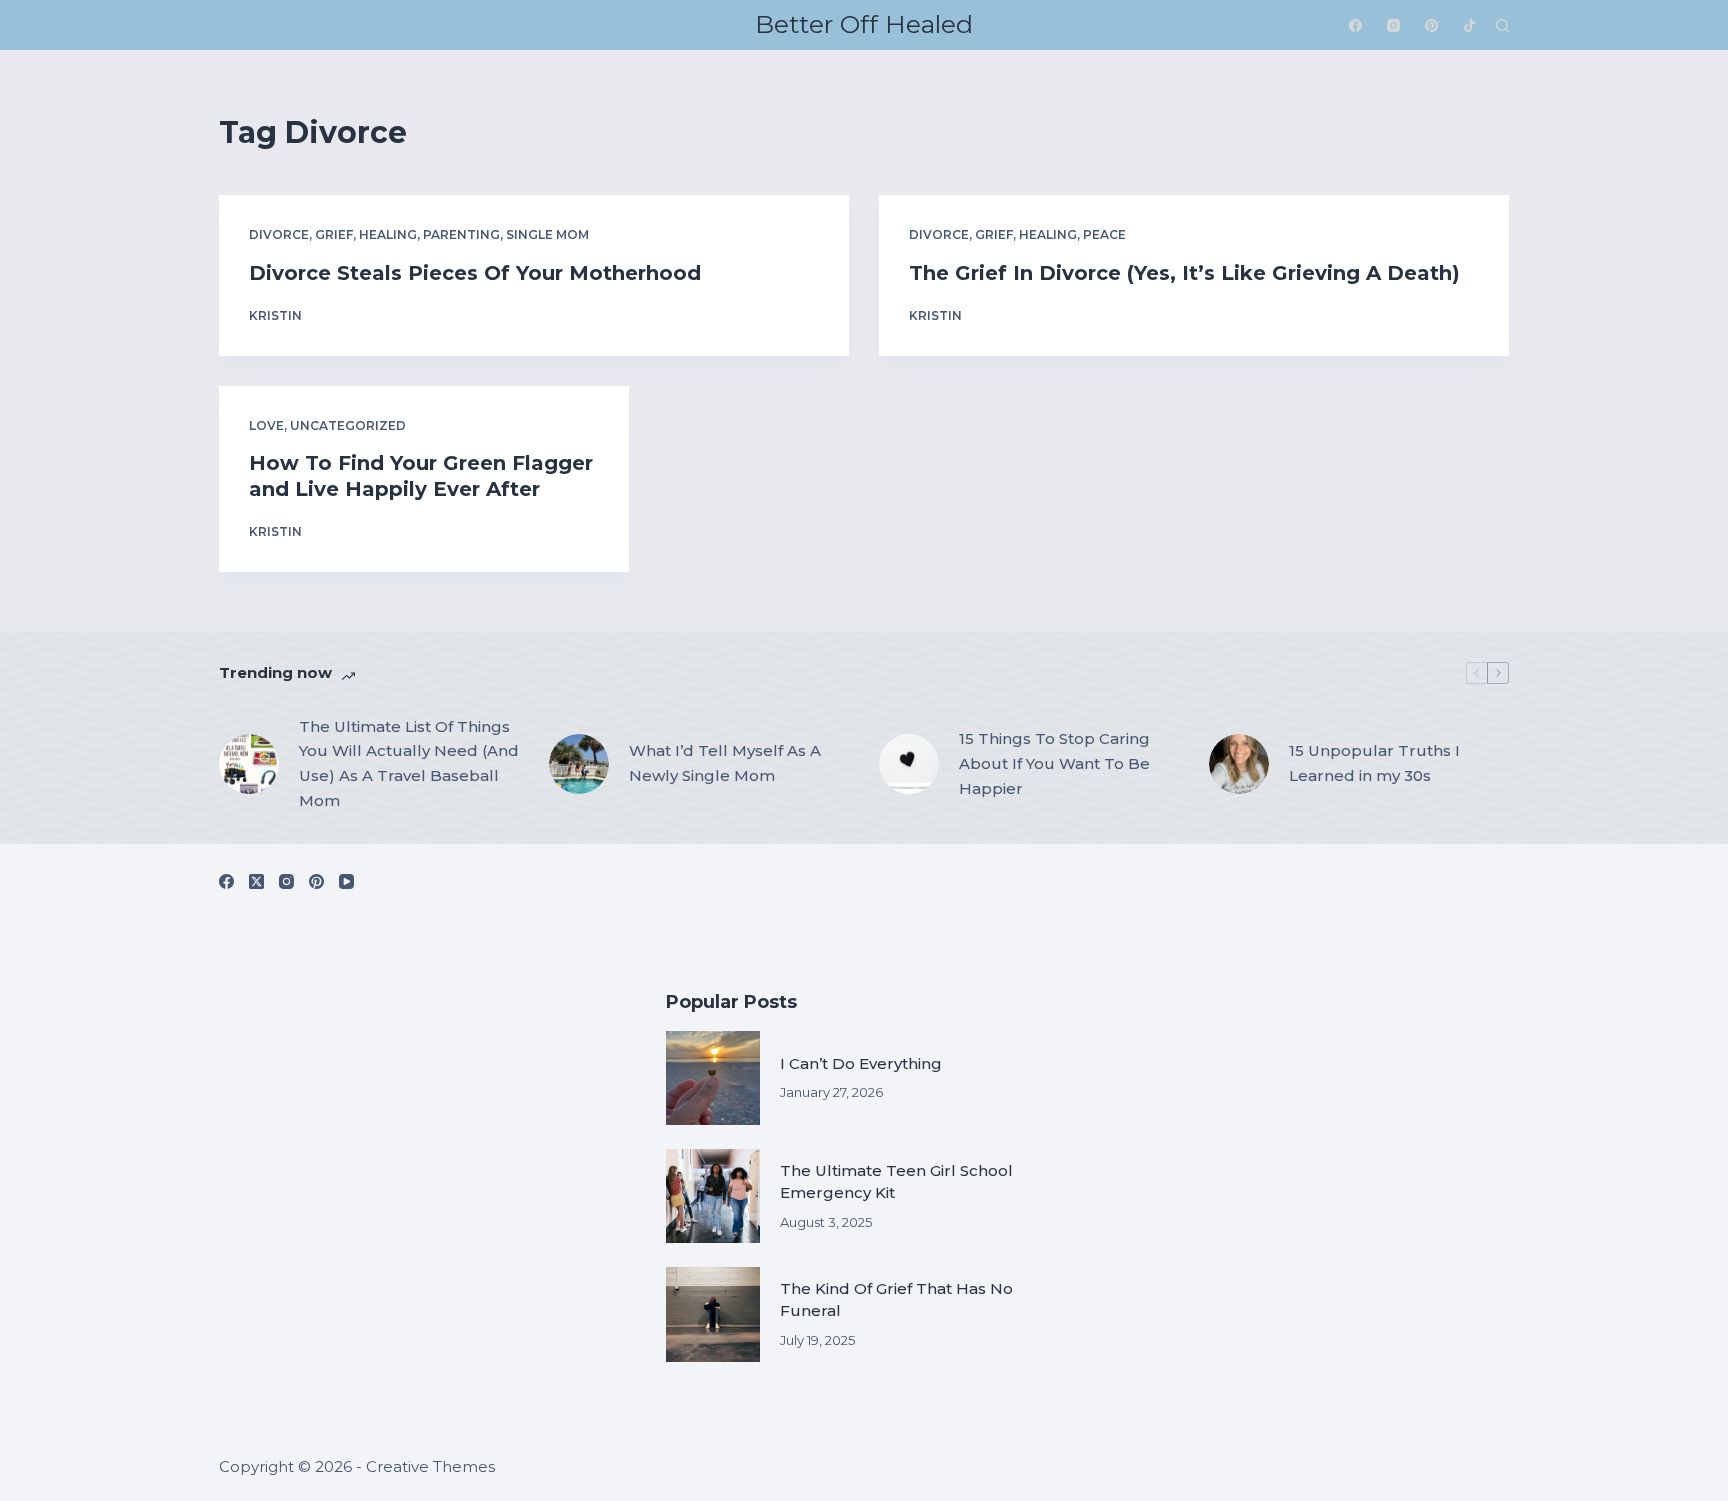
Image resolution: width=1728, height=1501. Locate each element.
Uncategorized (348, 425)
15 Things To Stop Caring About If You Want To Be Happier (1054, 763)
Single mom (547, 234)
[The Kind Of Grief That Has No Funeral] (713, 1314)
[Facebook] (1355, 25)
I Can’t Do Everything (861, 1063)
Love (266, 425)
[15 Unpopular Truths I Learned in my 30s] (1239, 764)
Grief (334, 234)
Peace (1104, 234)
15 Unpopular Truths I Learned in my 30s (1374, 763)
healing (388, 234)
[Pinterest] (1431, 25)
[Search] (1502, 25)
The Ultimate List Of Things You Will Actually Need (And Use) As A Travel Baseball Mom (409, 763)
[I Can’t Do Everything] (713, 1078)
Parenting (461, 234)
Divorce (279, 234)
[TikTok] (1469, 25)
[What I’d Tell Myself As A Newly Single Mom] (579, 764)
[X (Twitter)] (256, 881)
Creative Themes (430, 1466)
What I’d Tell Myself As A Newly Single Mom (725, 763)
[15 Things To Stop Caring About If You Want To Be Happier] (909, 764)
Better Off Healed (864, 24)
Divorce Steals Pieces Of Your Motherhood (475, 273)
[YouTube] (346, 881)
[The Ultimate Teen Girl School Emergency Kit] (713, 1196)
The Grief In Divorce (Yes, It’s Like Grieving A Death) (1184, 273)
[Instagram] (1393, 25)
